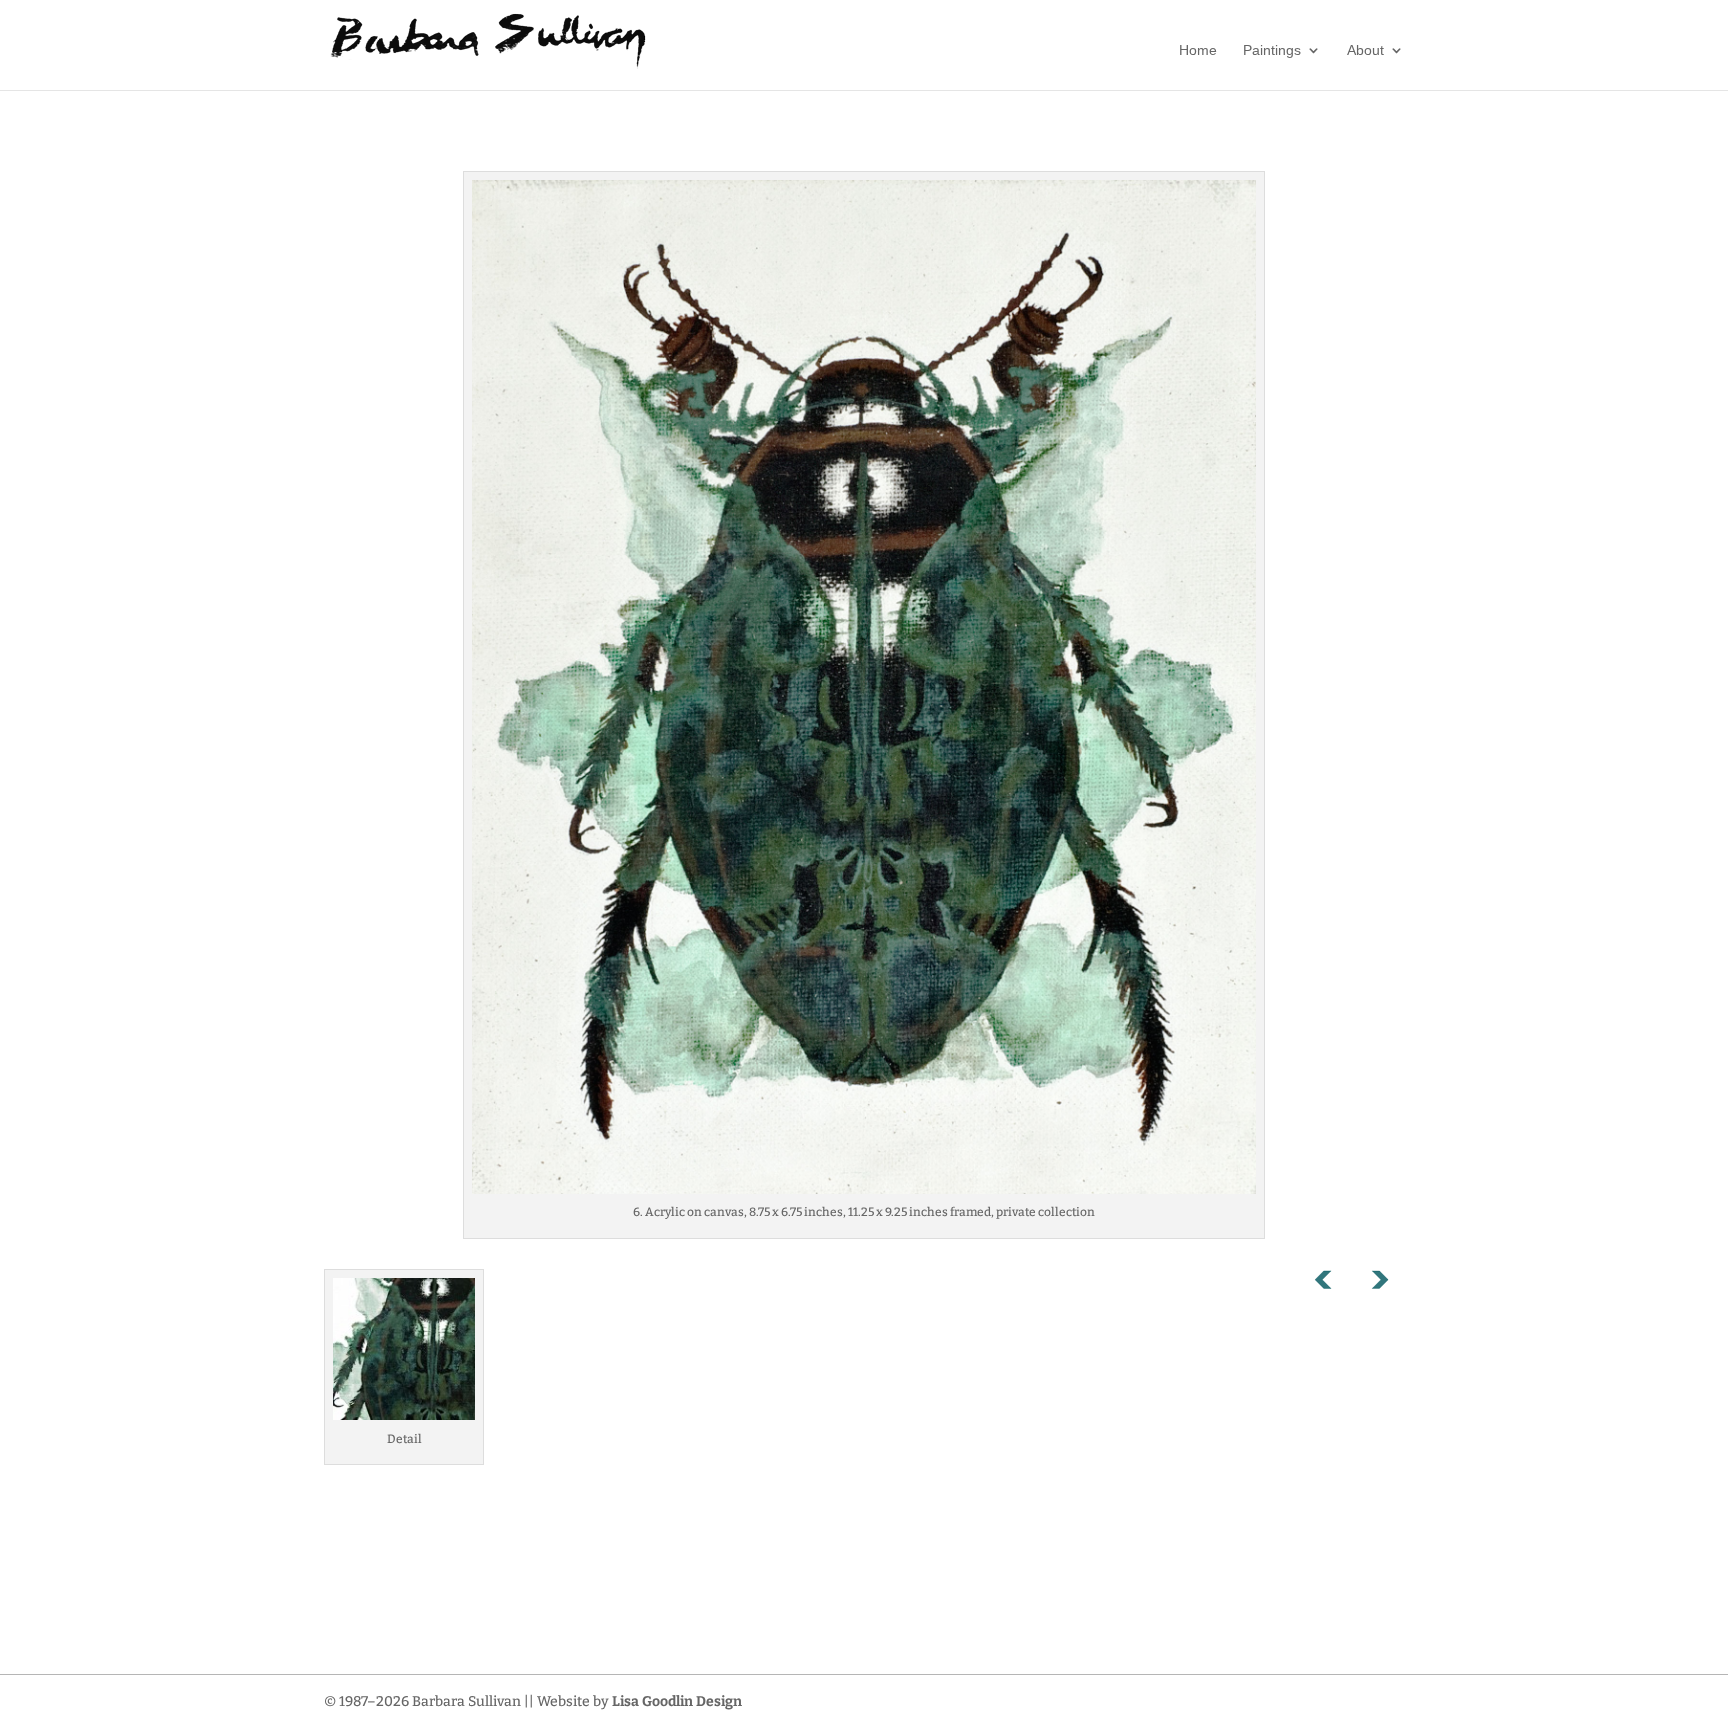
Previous (1334, 1284)
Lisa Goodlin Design (677, 1701)
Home (1198, 50)
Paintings (1272, 50)
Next (1379, 1284)
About (1365, 50)
